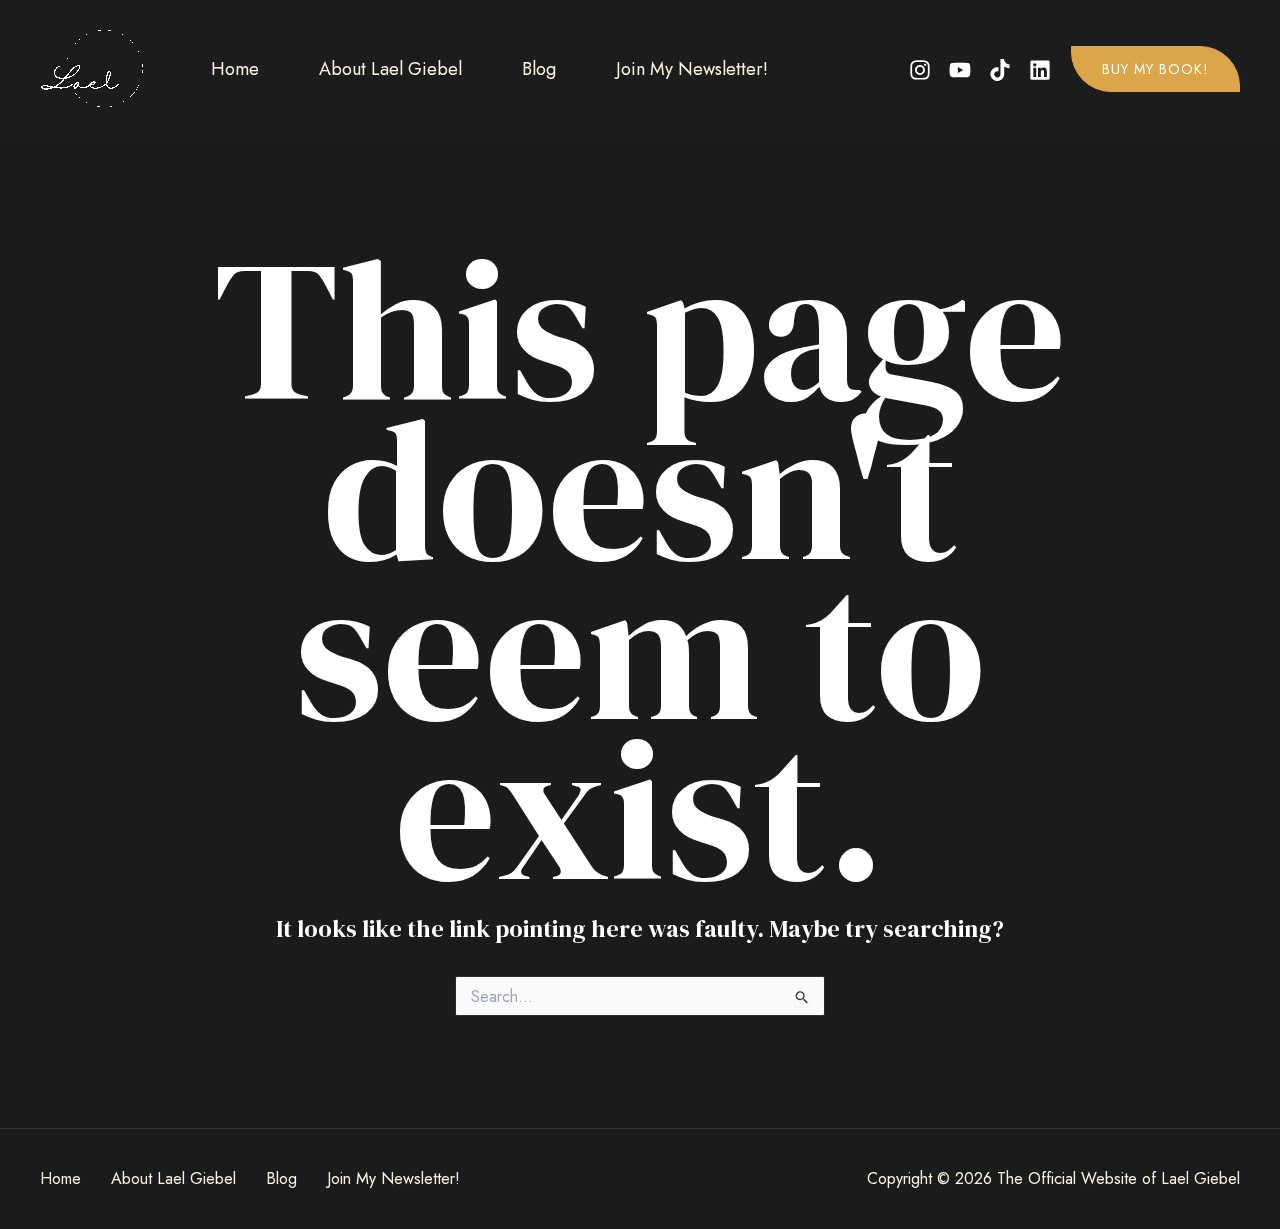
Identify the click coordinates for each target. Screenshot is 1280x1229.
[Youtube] (960, 70)
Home (235, 69)
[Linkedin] (1040, 70)
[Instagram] (920, 70)
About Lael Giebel (390, 69)
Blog (539, 69)
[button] (1155, 69)
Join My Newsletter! (692, 69)
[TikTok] (1000, 70)
